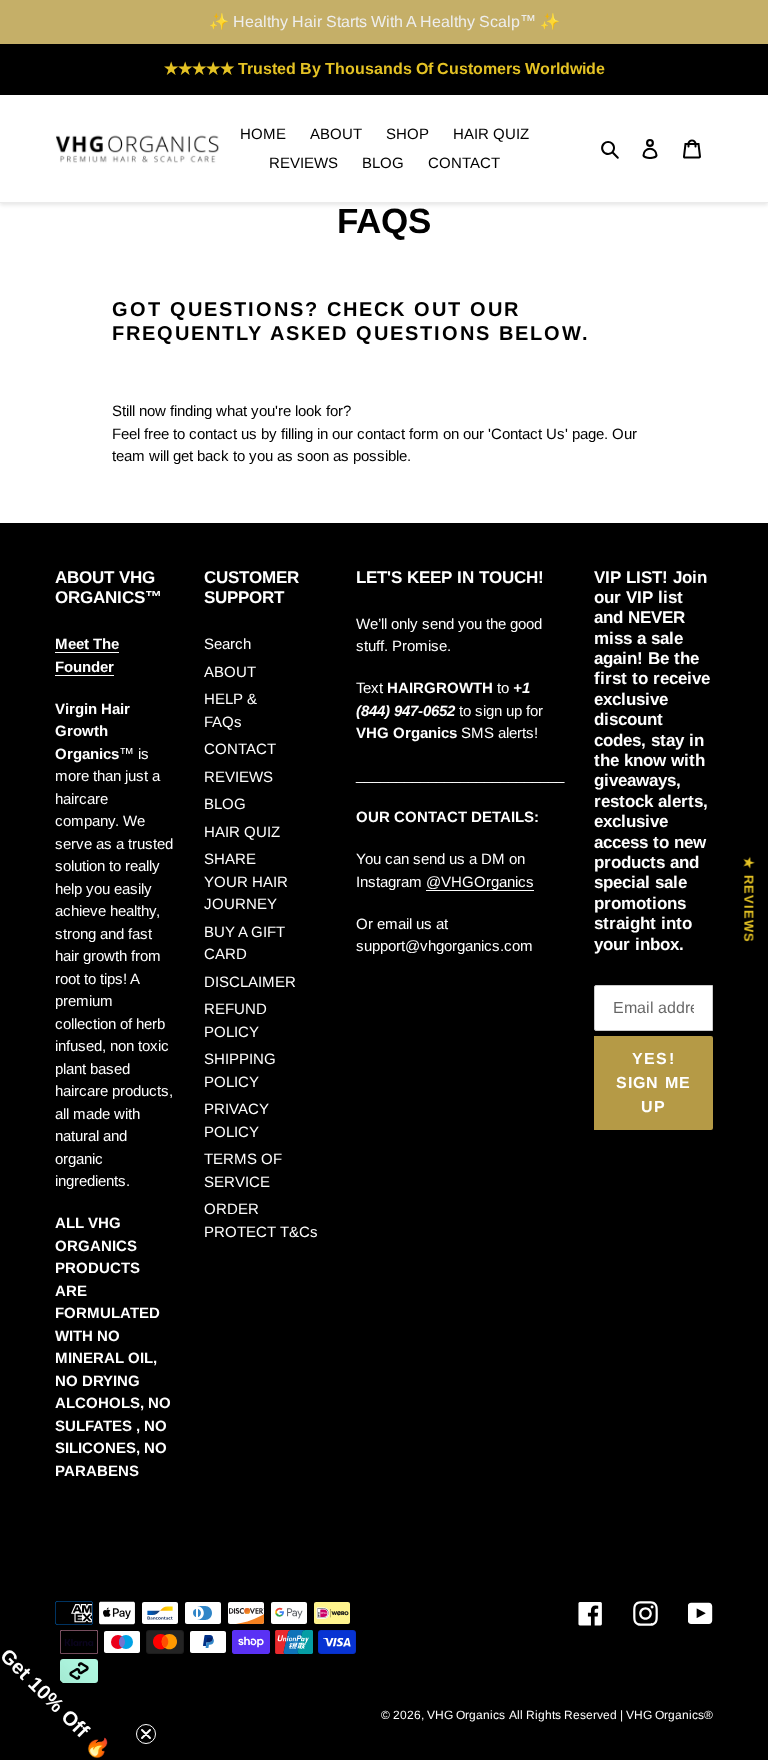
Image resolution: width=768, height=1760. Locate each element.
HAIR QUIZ (242, 831)
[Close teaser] (146, 1734)
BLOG (225, 803)
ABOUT (230, 671)
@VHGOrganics (480, 881)
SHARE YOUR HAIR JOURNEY (246, 881)
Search (227, 643)
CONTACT (240, 748)
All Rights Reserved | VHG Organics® (611, 1715)
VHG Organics (466, 1715)
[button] (70, 1690)
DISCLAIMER (250, 981)
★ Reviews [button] (748, 900)
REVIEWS (238, 776)
